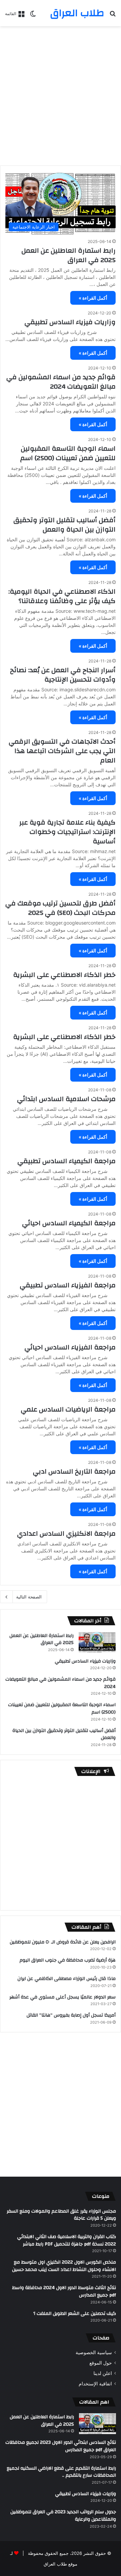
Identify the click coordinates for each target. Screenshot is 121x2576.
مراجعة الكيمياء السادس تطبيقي (67, 1161)
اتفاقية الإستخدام (95, 2384)
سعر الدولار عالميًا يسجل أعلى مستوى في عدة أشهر (63, 1997)
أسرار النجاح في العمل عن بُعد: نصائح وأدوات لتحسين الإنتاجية (63, 675)
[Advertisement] (61, 93)
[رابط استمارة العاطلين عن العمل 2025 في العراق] (97, 1642)
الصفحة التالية (29, 1597)
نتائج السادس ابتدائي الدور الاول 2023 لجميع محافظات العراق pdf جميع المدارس (61, 2446)
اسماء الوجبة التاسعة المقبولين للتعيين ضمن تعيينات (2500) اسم (68, 453)
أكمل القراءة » (93, 298)
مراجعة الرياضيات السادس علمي (68, 1409)
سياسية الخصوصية (94, 2352)
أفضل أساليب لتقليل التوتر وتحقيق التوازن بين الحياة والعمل (65, 525)
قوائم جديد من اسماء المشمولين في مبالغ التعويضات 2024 (61, 382)
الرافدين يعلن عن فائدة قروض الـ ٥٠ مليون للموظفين (63, 1942)
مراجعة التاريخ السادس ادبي (74, 1471)
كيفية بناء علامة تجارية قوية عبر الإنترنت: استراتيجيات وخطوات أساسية (67, 832)
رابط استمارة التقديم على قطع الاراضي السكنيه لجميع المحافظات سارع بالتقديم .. (61, 2472)
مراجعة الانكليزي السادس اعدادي (66, 1533)
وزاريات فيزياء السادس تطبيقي (70, 322)
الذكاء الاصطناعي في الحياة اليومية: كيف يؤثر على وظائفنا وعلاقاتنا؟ (62, 596)
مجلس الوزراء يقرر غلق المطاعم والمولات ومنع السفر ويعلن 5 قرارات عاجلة (61, 2215)
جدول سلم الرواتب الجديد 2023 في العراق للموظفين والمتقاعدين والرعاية (63, 2516)
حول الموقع (101, 2363)
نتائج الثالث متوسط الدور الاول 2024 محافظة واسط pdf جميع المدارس (64, 2291)
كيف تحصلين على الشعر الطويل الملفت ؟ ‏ (74, 2314)
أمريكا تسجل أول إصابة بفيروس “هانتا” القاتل (71, 2015)
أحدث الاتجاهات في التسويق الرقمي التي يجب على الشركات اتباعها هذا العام (62, 751)
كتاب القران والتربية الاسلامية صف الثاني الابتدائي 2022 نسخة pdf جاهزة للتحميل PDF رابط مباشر (67, 2240)
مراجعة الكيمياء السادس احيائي (69, 1223)
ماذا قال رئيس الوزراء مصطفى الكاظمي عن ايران (67, 1979)
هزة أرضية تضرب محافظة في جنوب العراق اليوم (68, 1960)
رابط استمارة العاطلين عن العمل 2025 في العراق (69, 255)
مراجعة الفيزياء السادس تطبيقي (68, 1285)
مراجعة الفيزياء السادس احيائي (70, 1347)
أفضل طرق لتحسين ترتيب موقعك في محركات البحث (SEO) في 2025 (61, 908)
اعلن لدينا (103, 2373)
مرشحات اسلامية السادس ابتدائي (66, 1099)
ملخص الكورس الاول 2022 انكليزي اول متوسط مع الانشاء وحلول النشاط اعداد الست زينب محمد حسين (64, 2266)
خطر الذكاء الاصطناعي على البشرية (64, 975)
